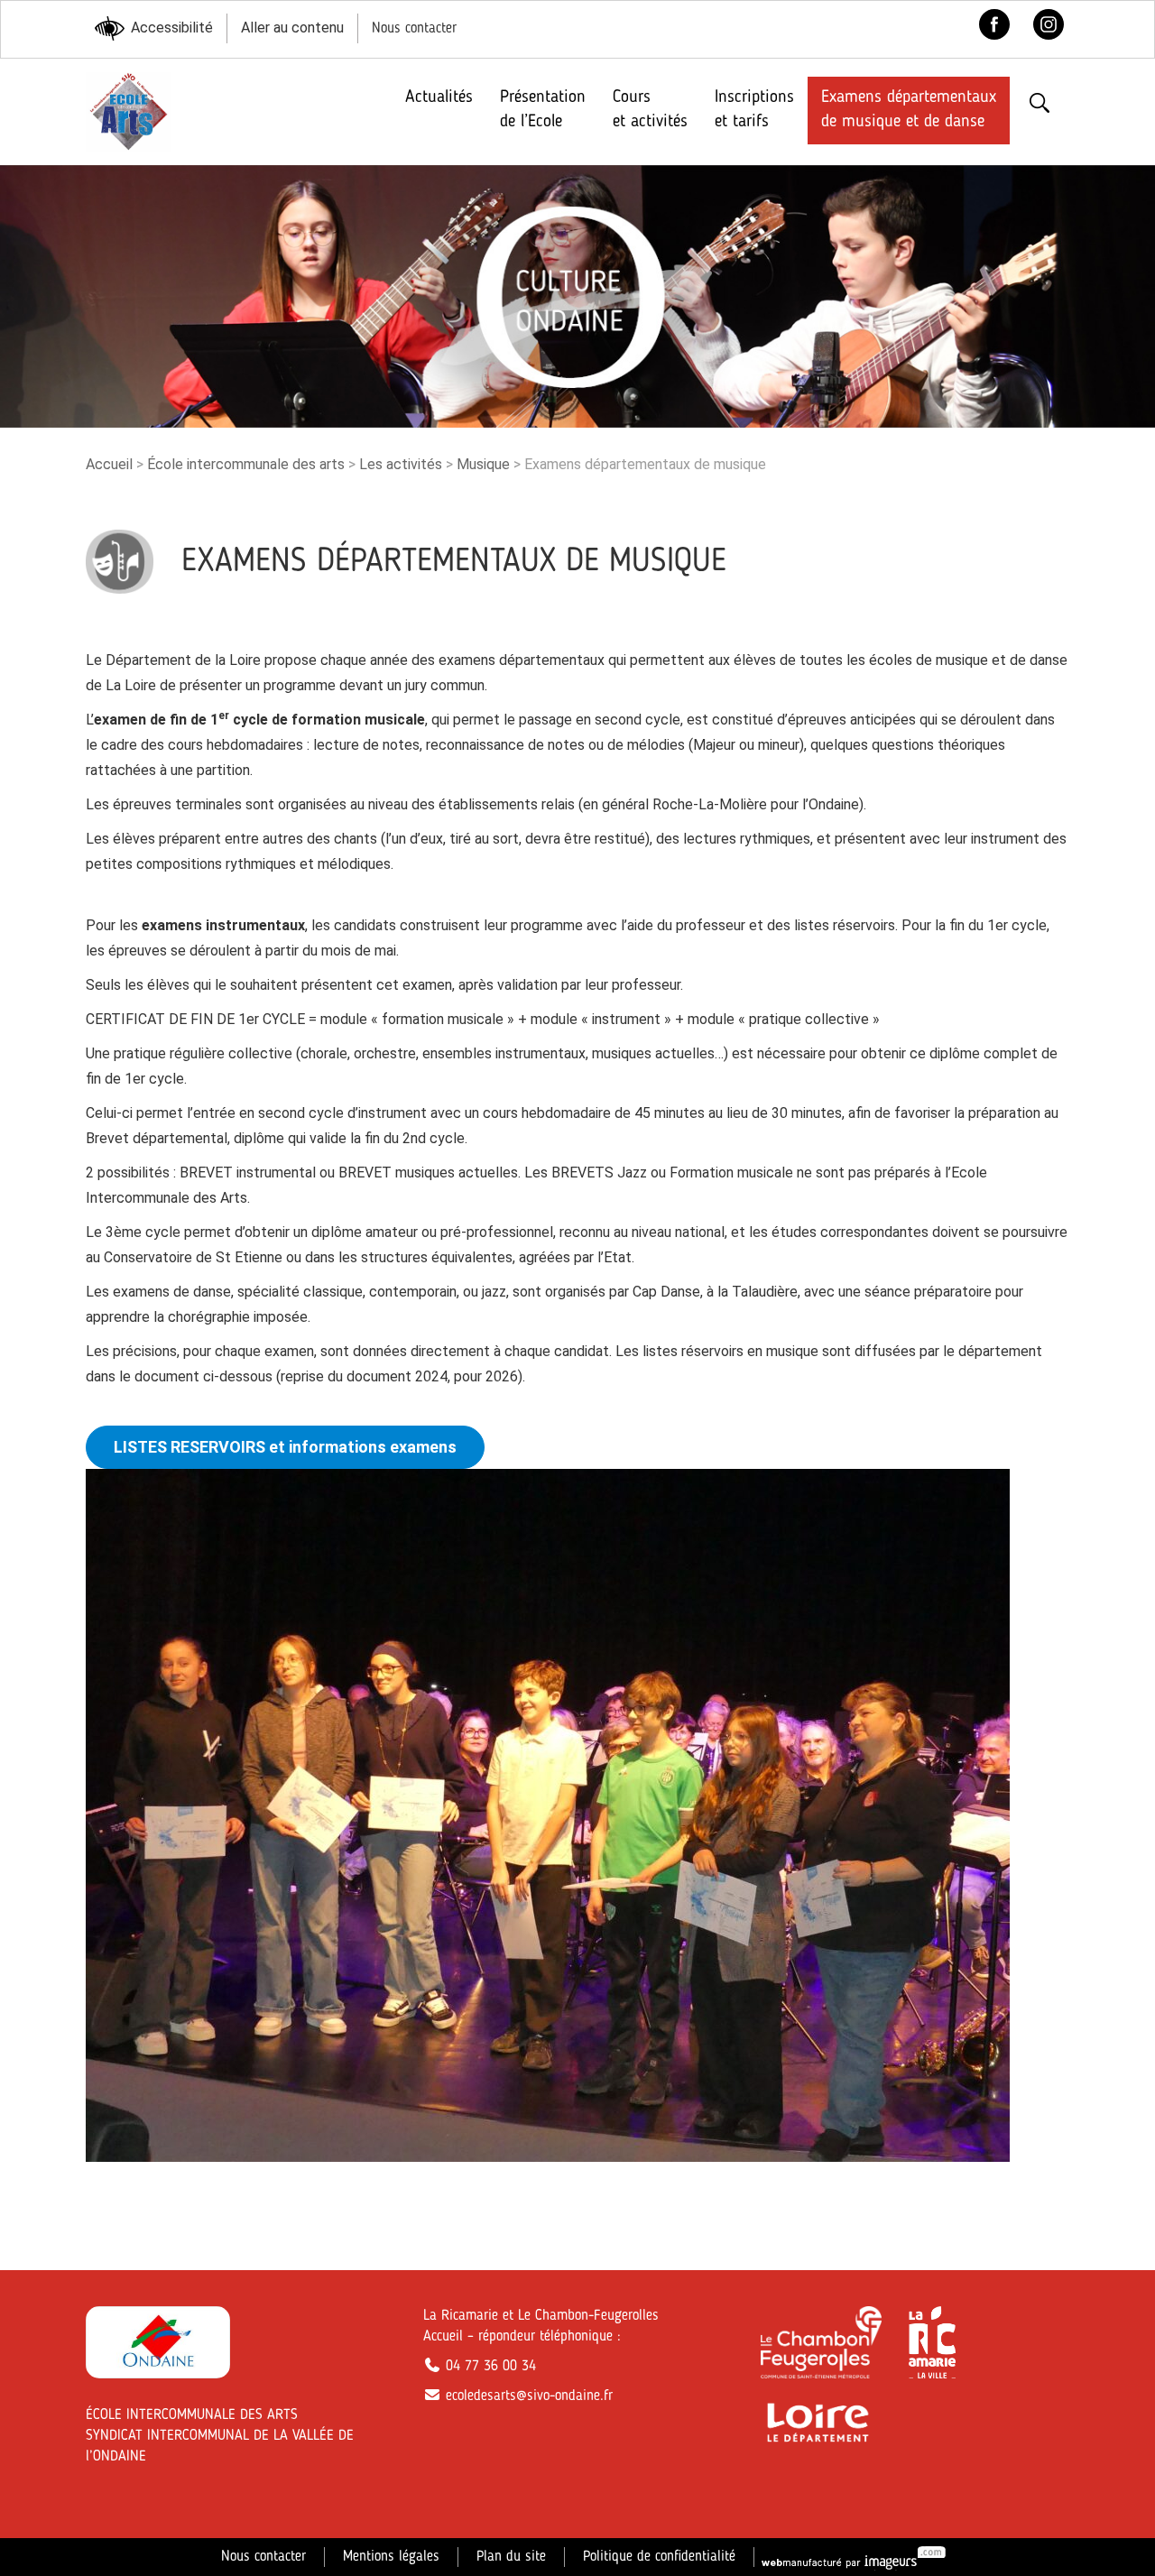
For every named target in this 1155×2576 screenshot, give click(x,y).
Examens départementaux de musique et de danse (909, 110)
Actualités (439, 97)
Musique (483, 464)
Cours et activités (650, 110)
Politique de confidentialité (659, 2557)
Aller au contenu (292, 28)
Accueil (109, 464)
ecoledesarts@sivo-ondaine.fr (527, 2396)
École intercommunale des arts (246, 464)
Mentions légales (391, 2557)
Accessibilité (172, 28)
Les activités (401, 464)
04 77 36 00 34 (489, 2367)
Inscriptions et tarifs (754, 110)
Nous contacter (414, 29)
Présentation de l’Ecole (543, 110)
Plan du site (511, 2557)
